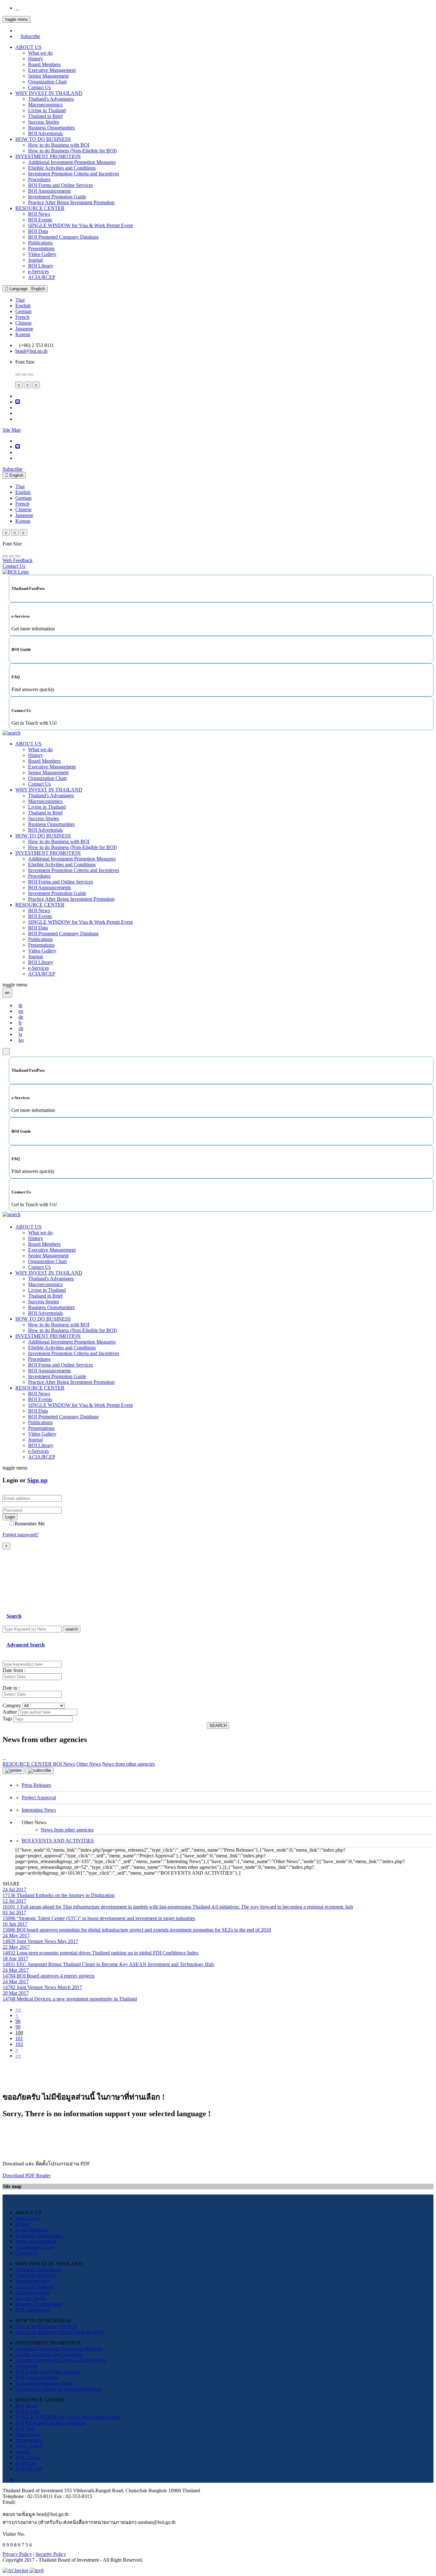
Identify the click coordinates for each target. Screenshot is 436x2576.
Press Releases (36, 1785)
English (23, 306)
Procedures (39, 179)
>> (18, 2056)
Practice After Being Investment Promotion (71, 202)
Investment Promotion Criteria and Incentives (74, 174)
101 (19, 2038)
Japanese (24, 329)
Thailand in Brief (45, 116)
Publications (40, 243)
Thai (20, 300)
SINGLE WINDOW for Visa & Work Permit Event (80, 225)
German (23, 311)
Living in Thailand (47, 110)
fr (20, 1023)
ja (20, 1034)
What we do (40, 53)
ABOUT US (28, 47)
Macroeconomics (45, 105)
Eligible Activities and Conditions (62, 168)
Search (14, 1616)
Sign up (37, 1480)
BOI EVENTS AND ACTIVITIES (58, 1841)
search (72, 1629)
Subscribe (30, 36)
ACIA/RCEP (42, 277)
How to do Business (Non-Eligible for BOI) (72, 151)
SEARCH (218, 1726)
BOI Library (41, 266)
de (21, 1017)
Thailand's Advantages (51, 99)
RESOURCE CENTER (40, 208)
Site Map (12, 430)
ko (21, 1040)
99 (18, 2027)
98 (18, 2021)
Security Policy (51, 2554)
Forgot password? (21, 1535)
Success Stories (44, 122)
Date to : (11, 1688)
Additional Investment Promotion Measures (72, 162)
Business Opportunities (51, 128)
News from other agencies (67, 1830)
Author (10, 1712)
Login (10, 1517)
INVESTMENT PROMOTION (48, 156)
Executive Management (52, 70)
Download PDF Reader (26, 2175)
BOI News (39, 214)
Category (12, 1705)
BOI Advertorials (45, 133)
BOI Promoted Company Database (63, 237)
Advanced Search (26, 1645)
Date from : (14, 1670)
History (36, 59)
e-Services (38, 271)
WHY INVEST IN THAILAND (49, 93)
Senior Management (48, 76)
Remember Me (30, 1524)
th (20, 1005)
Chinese (23, 323)
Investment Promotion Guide (57, 197)
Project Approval (39, 1797)
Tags (7, 1719)
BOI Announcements (49, 191)
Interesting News (39, 1810)
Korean (23, 334)
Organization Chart (47, 82)
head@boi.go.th (31, 351)
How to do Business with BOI (59, 145)
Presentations (41, 248)
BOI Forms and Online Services (60, 185)
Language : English (27, 289)
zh (21, 1028)
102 (19, 2044)
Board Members (44, 64)
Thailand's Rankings (36, 2275)
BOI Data (38, 231)
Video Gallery (42, 254)
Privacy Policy (17, 2554)
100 (19, 2033)
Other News (89, 1764)
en (21, 1011)
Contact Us (39, 87)
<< (18, 2010)
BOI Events (40, 220)
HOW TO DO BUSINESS (43, 139)
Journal (35, 260)
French (22, 317)
